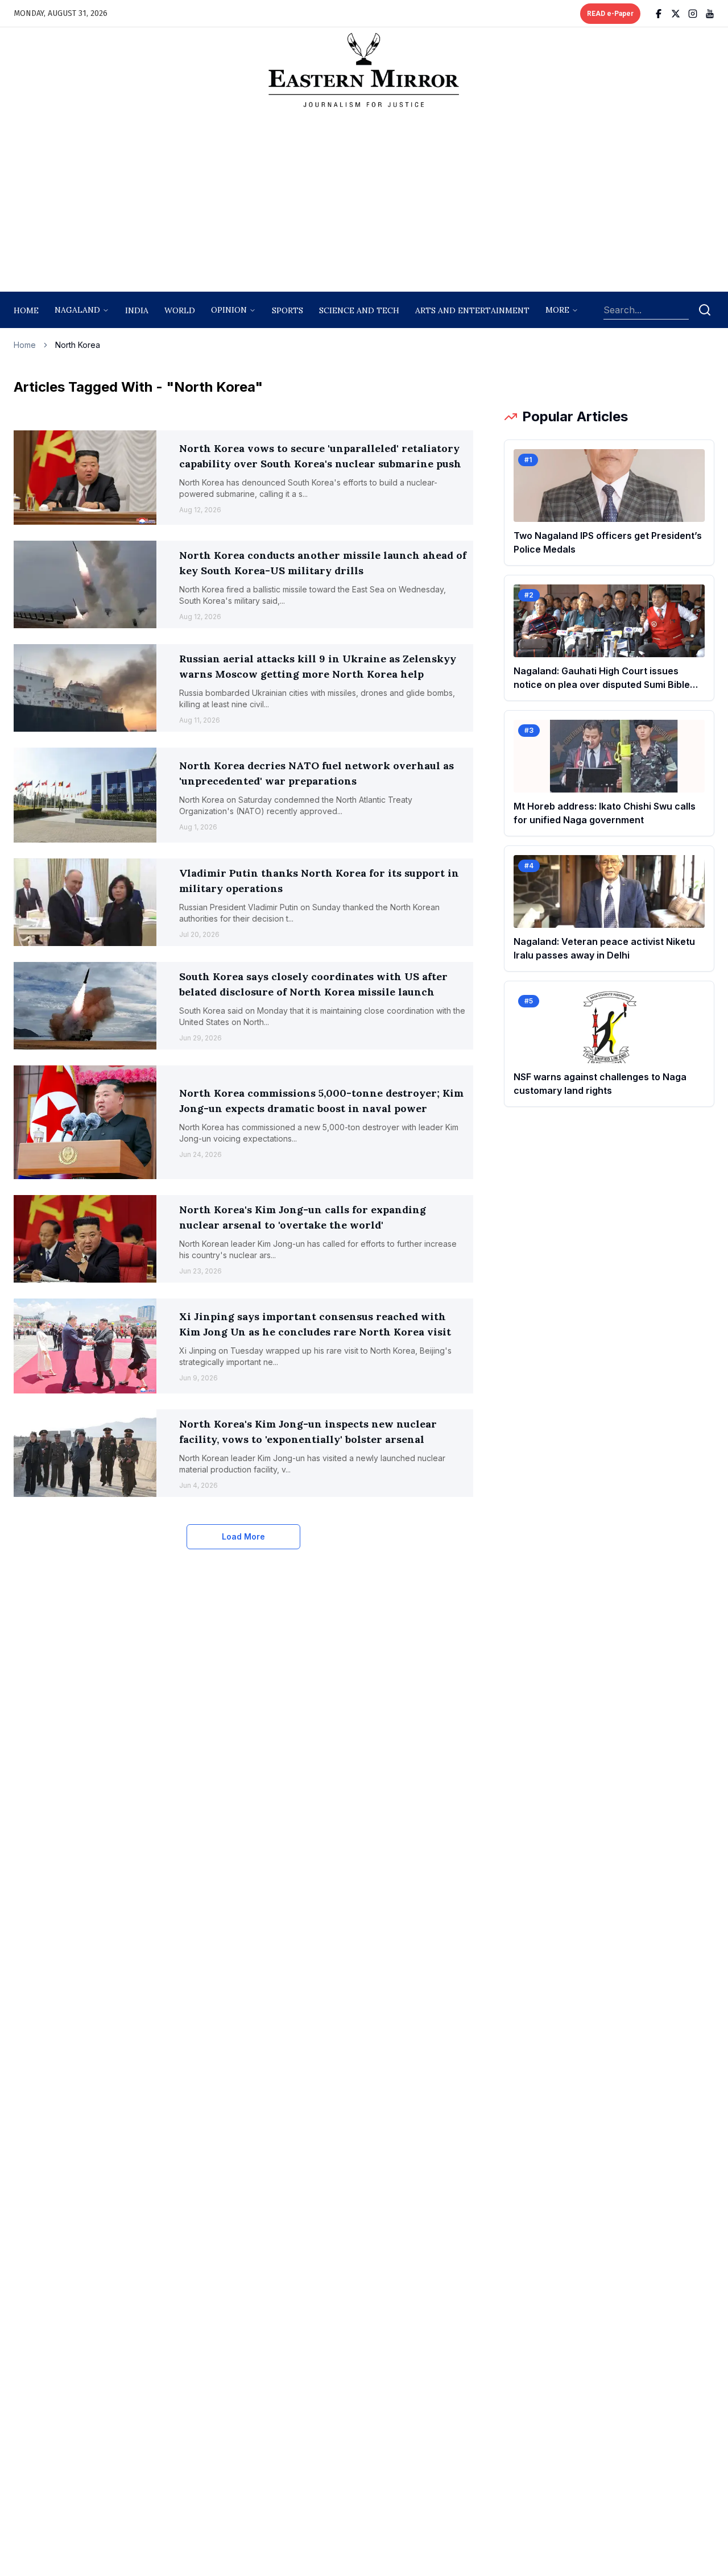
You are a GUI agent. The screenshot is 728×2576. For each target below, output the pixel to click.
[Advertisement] (364, 203)
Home (26, 310)
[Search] (705, 310)
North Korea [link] (78, 345)
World (180, 310)
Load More (243, 1536)
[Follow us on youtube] (710, 14)
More (557, 310)
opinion (229, 310)
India (137, 310)
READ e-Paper (610, 14)
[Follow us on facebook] (659, 14)
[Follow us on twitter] (676, 14)
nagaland (77, 310)
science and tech (359, 310)
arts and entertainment (472, 310)
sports (288, 310)
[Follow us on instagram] (693, 14)
